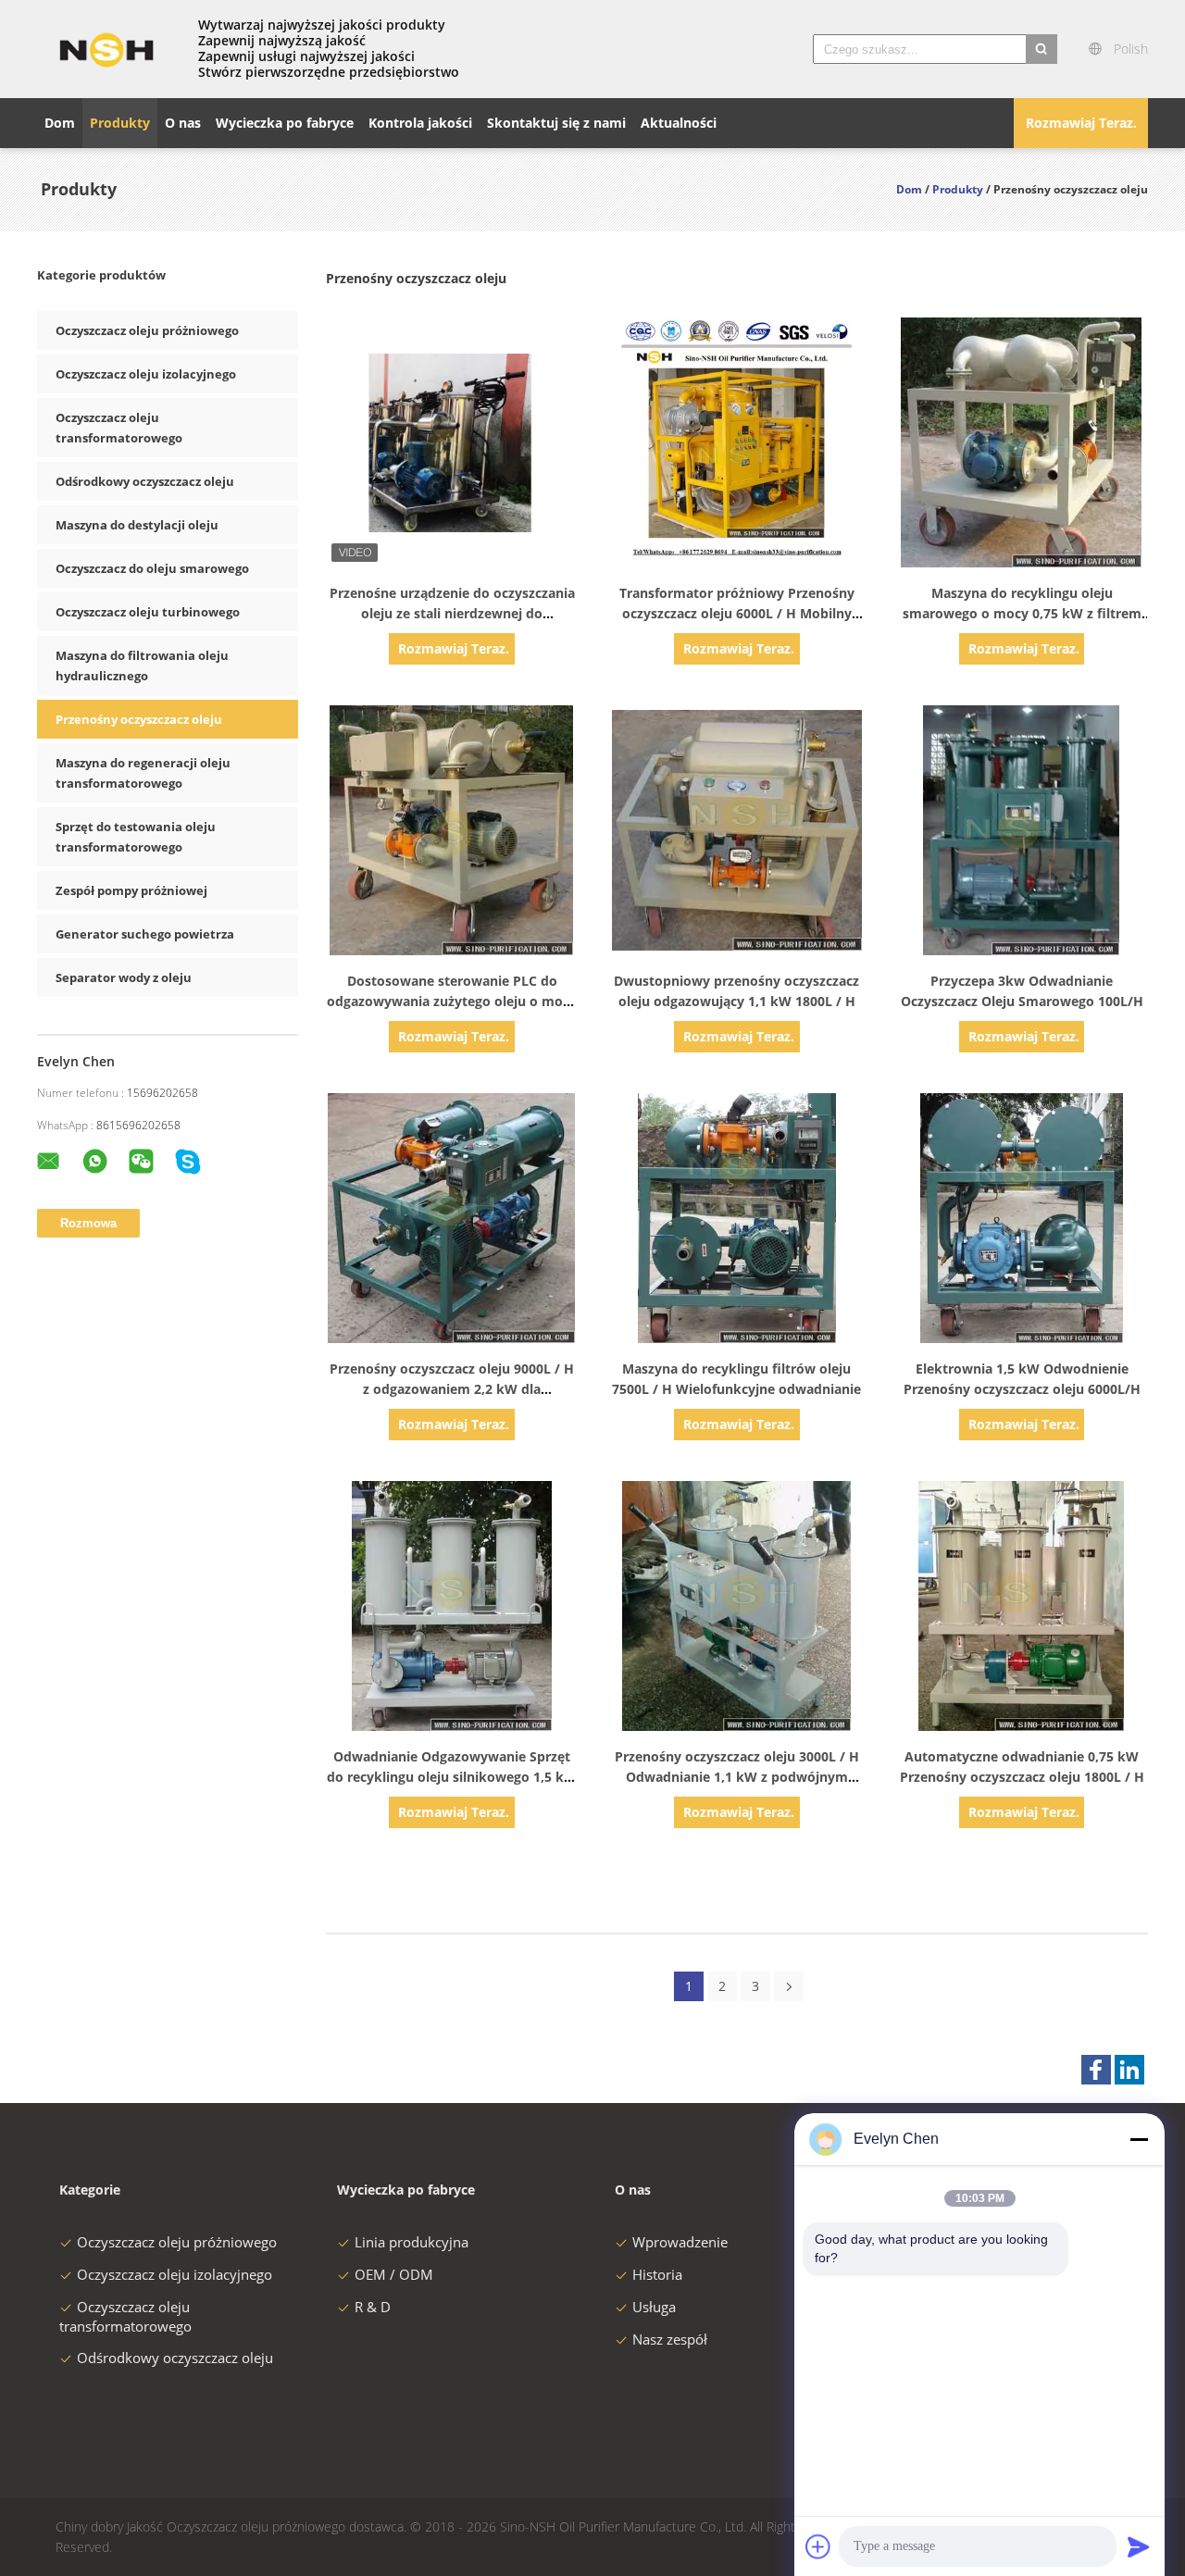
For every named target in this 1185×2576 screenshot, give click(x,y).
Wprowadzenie (680, 2242)
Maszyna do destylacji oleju (137, 525)
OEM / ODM (394, 2274)
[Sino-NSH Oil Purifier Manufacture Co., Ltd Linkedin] (1129, 2070)
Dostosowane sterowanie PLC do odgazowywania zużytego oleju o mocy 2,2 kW (452, 1001)
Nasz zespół (670, 2339)
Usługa (654, 2307)
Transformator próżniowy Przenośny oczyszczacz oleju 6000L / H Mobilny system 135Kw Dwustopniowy (737, 613)
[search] (1042, 49)
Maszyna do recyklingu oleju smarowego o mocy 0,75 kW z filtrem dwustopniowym (1022, 613)
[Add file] (818, 2546)
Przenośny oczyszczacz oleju (139, 719)
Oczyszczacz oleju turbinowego (148, 612)
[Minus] (1139, 2139)
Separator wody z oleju (124, 977)
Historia (657, 2274)
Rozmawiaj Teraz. (1081, 123)
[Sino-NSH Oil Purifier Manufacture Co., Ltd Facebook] (1096, 2070)
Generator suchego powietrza (145, 934)
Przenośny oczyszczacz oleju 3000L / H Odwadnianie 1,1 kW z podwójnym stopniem (737, 1777)
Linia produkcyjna (412, 2242)
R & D (373, 2307)
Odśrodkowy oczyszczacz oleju (145, 481)
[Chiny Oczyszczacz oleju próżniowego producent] (106, 49)
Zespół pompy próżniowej (131, 890)
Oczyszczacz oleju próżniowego (147, 330)
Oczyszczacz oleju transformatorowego (125, 2316)
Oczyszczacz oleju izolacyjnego (146, 374)
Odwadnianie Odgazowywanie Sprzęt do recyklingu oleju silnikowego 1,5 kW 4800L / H (452, 1777)
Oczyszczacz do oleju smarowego (152, 568)
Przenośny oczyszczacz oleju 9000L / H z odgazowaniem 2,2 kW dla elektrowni (452, 1389)
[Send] (1139, 2546)
